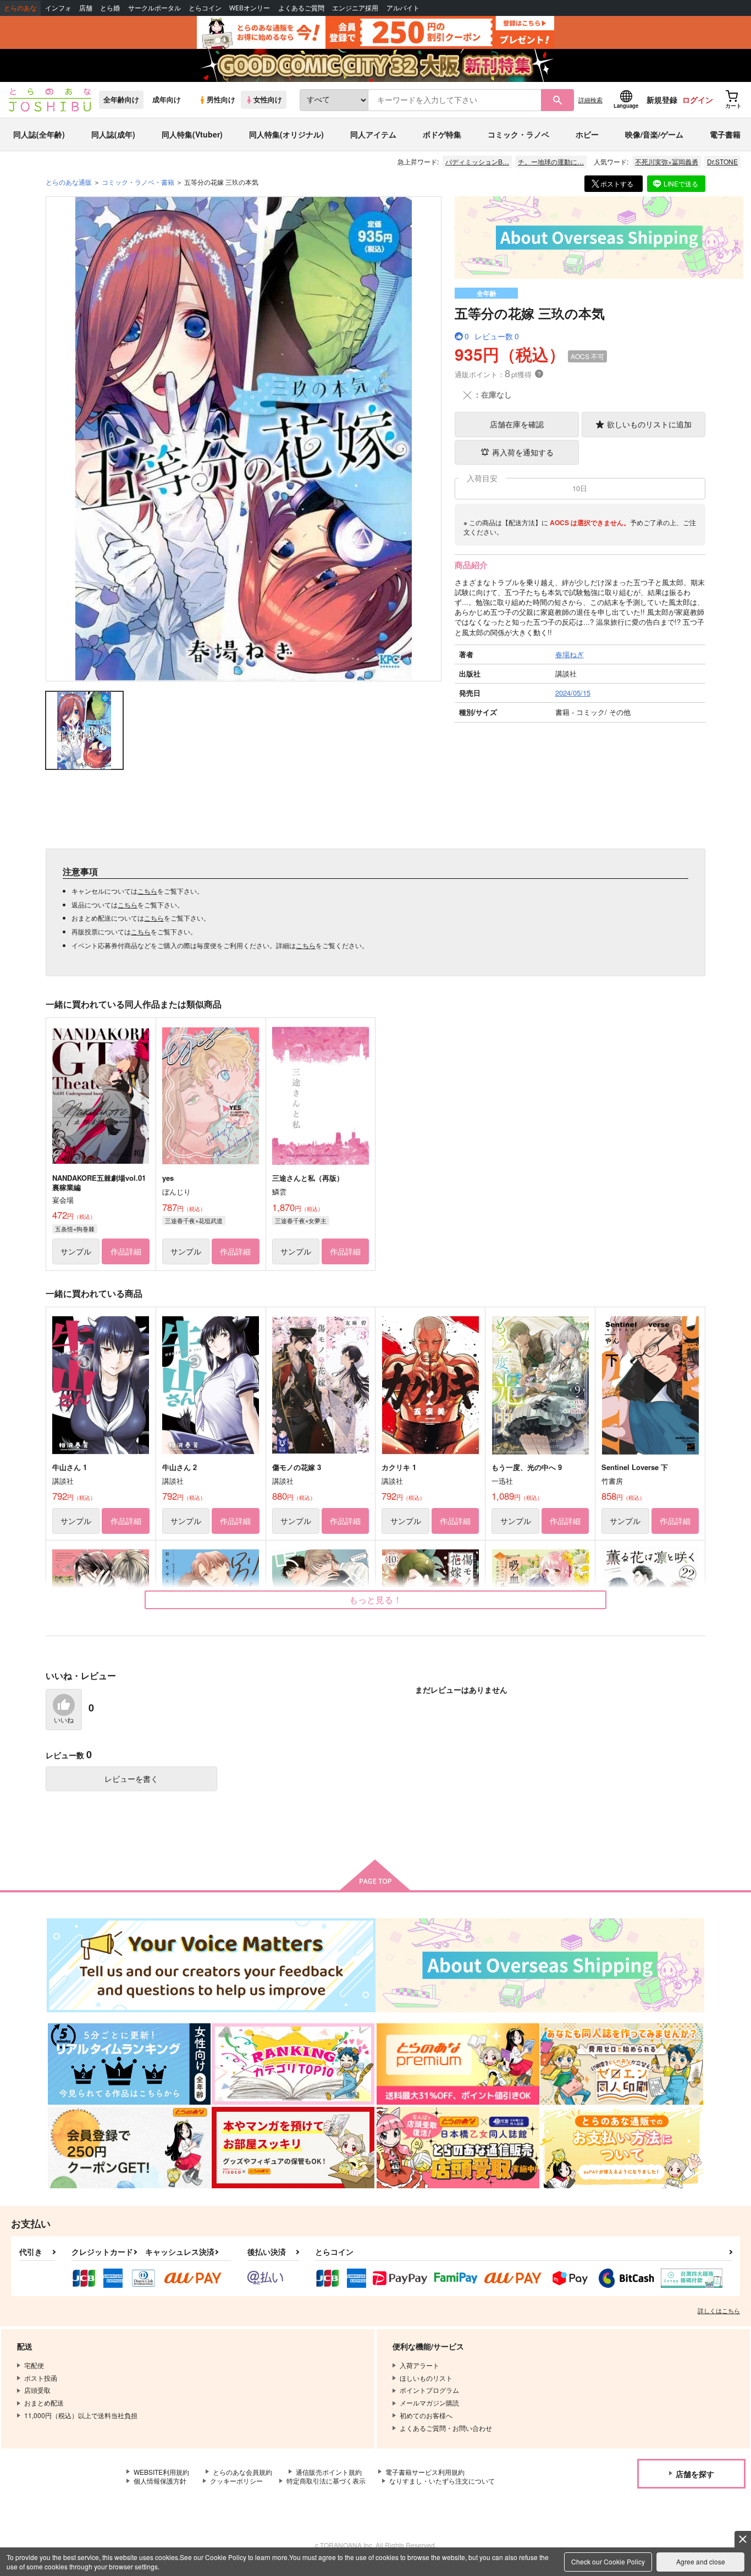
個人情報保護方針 (160, 2481)
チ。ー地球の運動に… (551, 161)
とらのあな (20, 8)
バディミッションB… (477, 161)
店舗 (86, 8)
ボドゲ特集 (442, 134)
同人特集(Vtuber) (192, 134)
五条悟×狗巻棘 (75, 1229)
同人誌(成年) (113, 134)
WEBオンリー (250, 8)
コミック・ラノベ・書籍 (138, 182)
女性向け (268, 100)
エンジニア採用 (355, 8)
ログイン (698, 100)
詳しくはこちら (719, 2310)
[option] (244, 439)
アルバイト (403, 8)
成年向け (167, 100)
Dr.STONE (722, 161)
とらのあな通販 (69, 182)
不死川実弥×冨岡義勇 (667, 161)
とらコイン (205, 8)
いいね (64, 1720)
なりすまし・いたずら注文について (442, 2481)
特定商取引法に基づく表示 (326, 2481)
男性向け (221, 100)
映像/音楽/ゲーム (654, 134)
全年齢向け (121, 100)
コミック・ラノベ (518, 134)
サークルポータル (154, 8)
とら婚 (110, 8)
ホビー (587, 134)
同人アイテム (373, 134)
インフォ (58, 8)
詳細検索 (590, 100)
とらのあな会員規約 (242, 2472)
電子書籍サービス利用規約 (425, 2472)
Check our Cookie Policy (608, 2561)
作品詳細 (126, 1251)
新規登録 (662, 100)
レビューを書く (131, 1779)
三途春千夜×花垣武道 (194, 1220)
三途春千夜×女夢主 (301, 1220)
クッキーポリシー (236, 2481)
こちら (147, 891)
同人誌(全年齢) (39, 134)
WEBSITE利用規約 (161, 2472)
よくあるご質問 (301, 8)
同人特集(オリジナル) (286, 134)
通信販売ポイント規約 (329, 2472)
